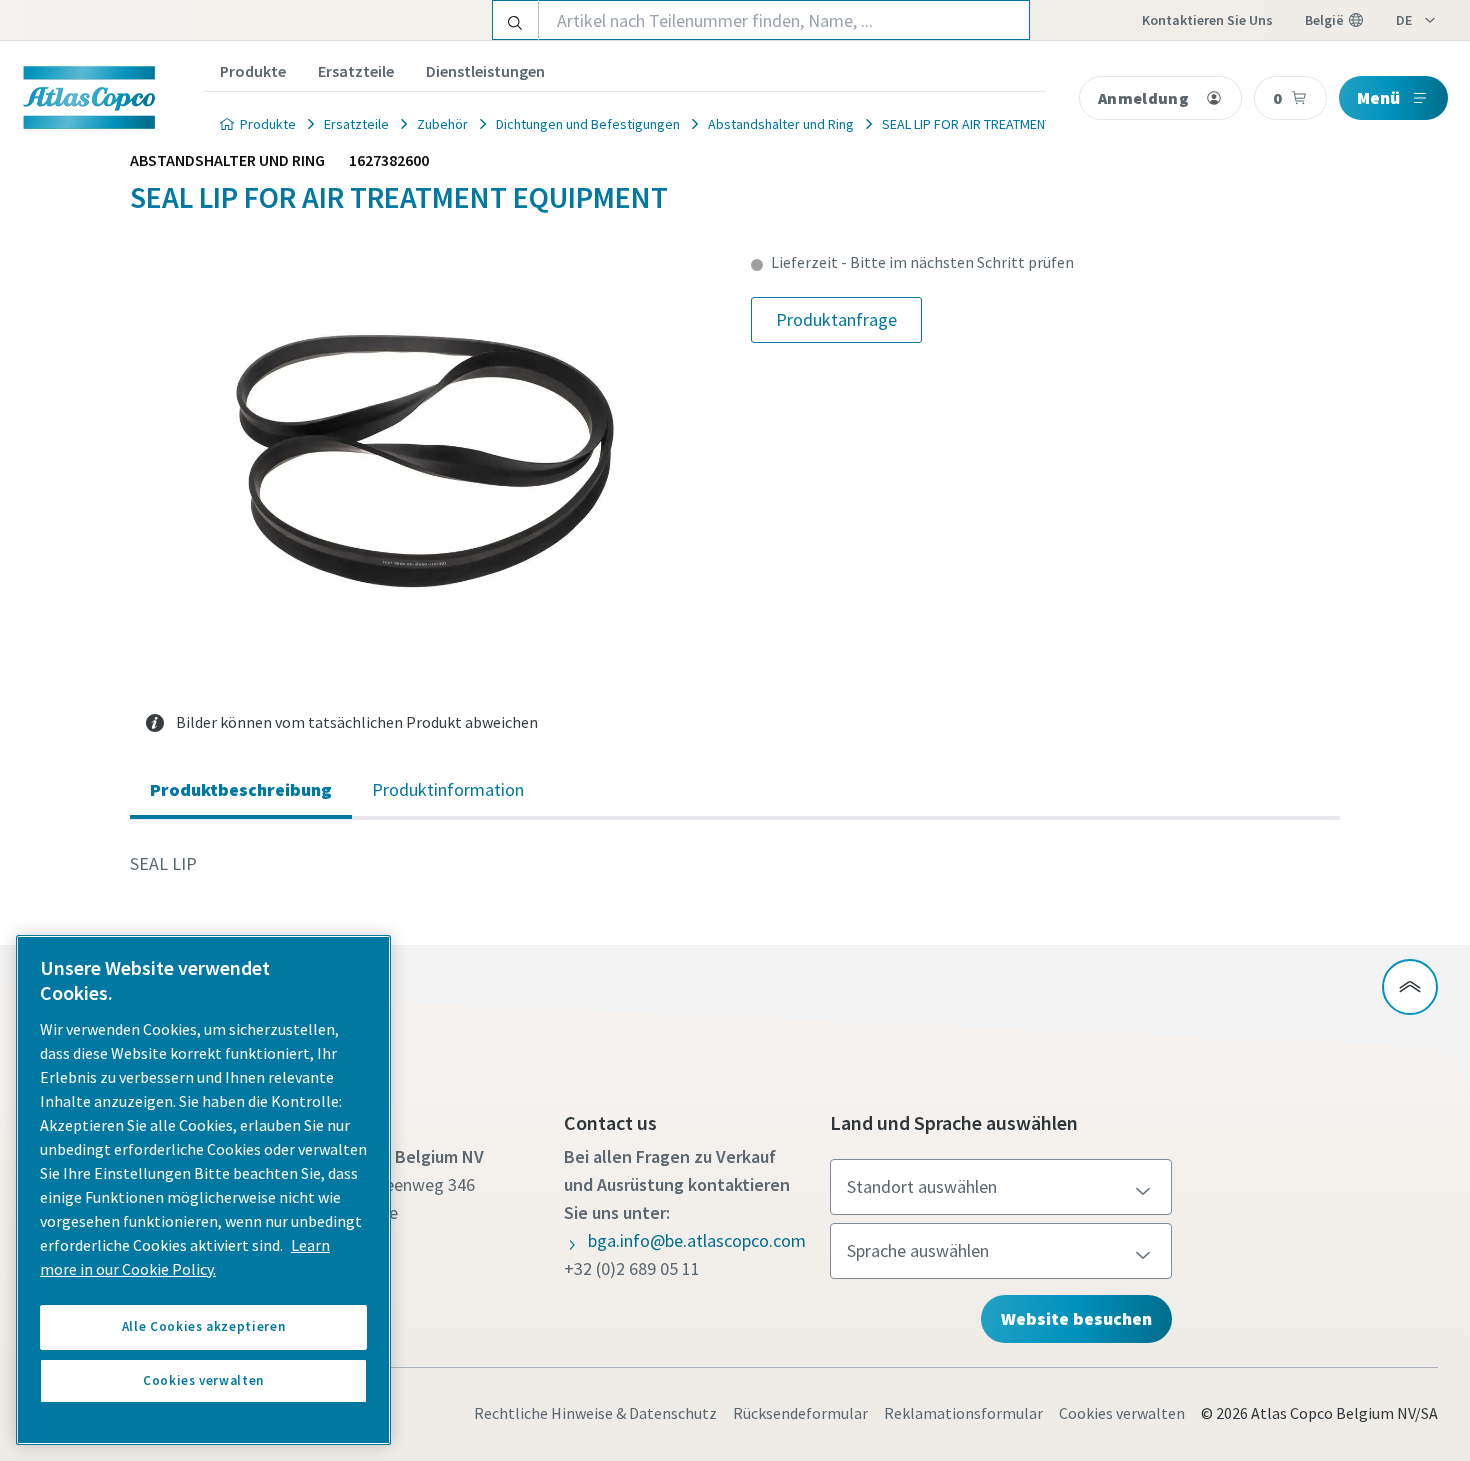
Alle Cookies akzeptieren (204, 1326)
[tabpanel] (735, 864)
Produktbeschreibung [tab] (241, 789)
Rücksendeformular (800, 1413)
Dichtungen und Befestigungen (588, 124)
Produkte (253, 71)
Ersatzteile (356, 71)
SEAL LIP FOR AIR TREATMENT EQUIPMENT (1002, 124)
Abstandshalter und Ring (781, 124)
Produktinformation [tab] (448, 789)
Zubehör (442, 124)
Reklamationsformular (963, 1413)
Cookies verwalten (1122, 1413)
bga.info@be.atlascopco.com (697, 1240)
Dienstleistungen (485, 71)
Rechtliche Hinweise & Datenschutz (595, 1413)
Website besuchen (1076, 1318)
